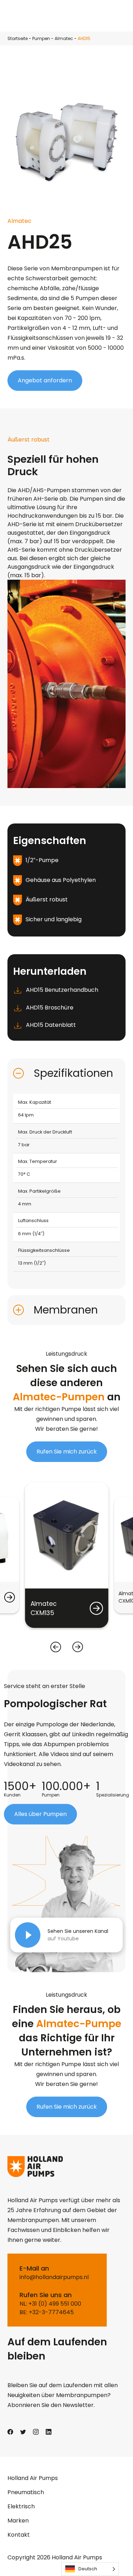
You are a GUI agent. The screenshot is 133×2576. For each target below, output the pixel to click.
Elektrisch (21, 2506)
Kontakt (19, 2535)
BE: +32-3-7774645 (47, 2312)
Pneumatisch (26, 2492)
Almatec (64, 38)
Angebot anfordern (45, 380)
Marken (18, 2521)
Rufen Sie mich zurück (67, 1452)
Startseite (18, 38)
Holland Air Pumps (33, 2478)
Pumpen (41, 38)
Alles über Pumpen (40, 1814)
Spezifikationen (73, 1073)
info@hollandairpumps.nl (54, 2277)
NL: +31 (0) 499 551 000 (50, 2304)
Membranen (66, 1310)
